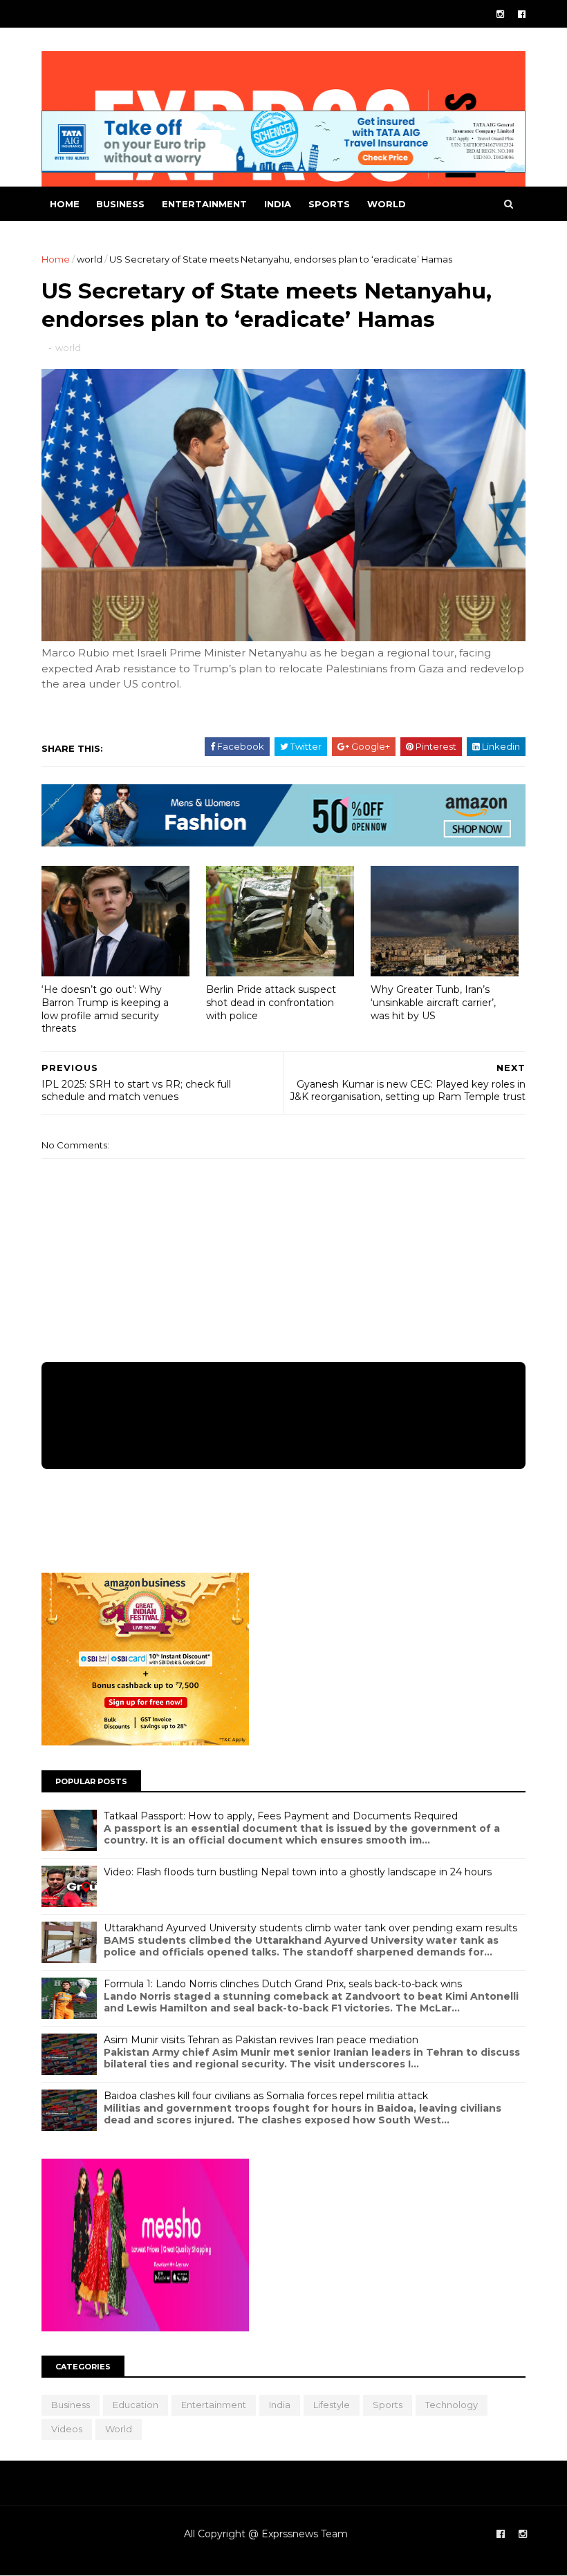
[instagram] (500, 14)
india (278, 204)
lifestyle (332, 2405)
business (120, 204)
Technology (452, 2405)
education (136, 2405)
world (387, 204)
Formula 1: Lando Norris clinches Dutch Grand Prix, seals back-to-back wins (283, 1984)
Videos (67, 2429)
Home (65, 204)
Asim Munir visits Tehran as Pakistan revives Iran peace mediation (261, 2040)
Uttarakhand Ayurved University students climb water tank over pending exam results (310, 1928)
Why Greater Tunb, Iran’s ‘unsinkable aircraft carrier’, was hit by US (433, 1002)
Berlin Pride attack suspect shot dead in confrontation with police (271, 1002)
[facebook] (522, 14)
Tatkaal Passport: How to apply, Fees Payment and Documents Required (281, 1816)
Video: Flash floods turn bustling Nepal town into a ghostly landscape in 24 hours (298, 1872)
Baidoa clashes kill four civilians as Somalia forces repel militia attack (266, 2096)
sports (329, 204)
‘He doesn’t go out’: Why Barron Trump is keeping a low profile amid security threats (105, 1009)
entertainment (204, 204)
